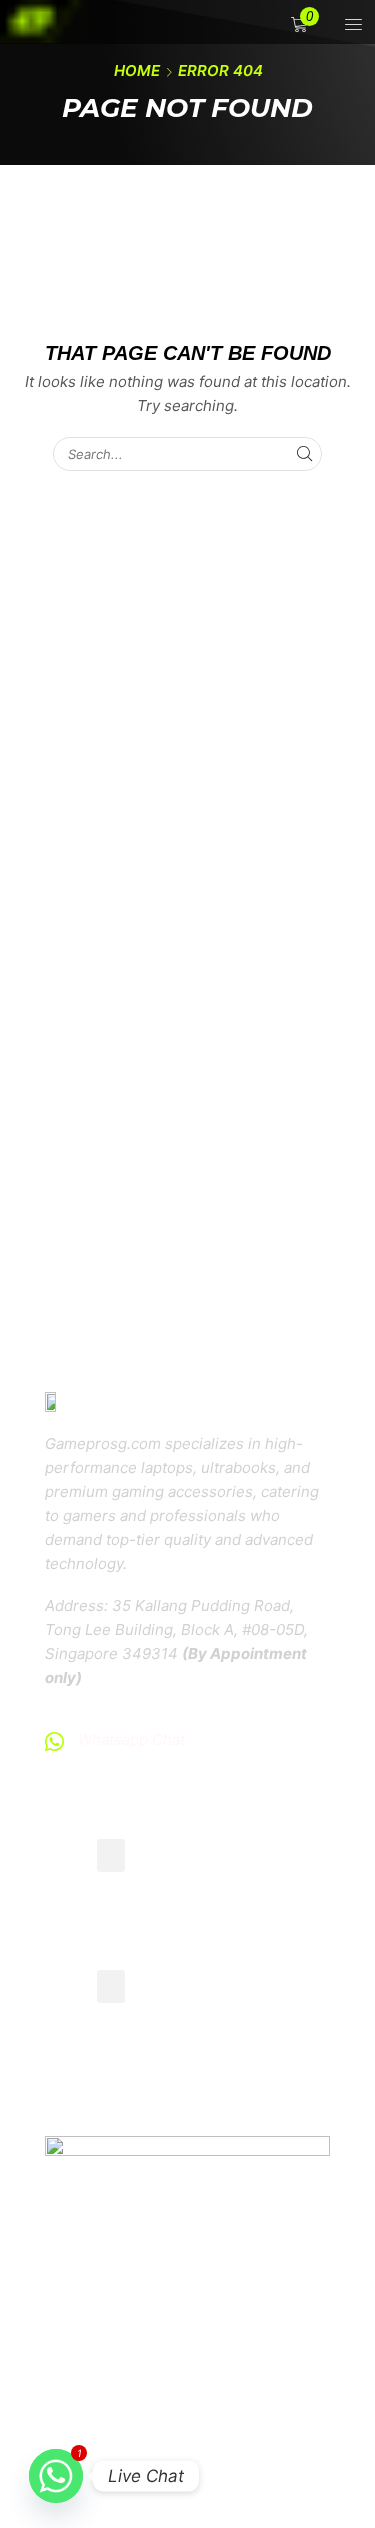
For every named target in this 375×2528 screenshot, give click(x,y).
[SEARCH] (305, 454)
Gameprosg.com (219, 2419)
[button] (301, 24)
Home (137, 70)
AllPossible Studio (202, 2449)
